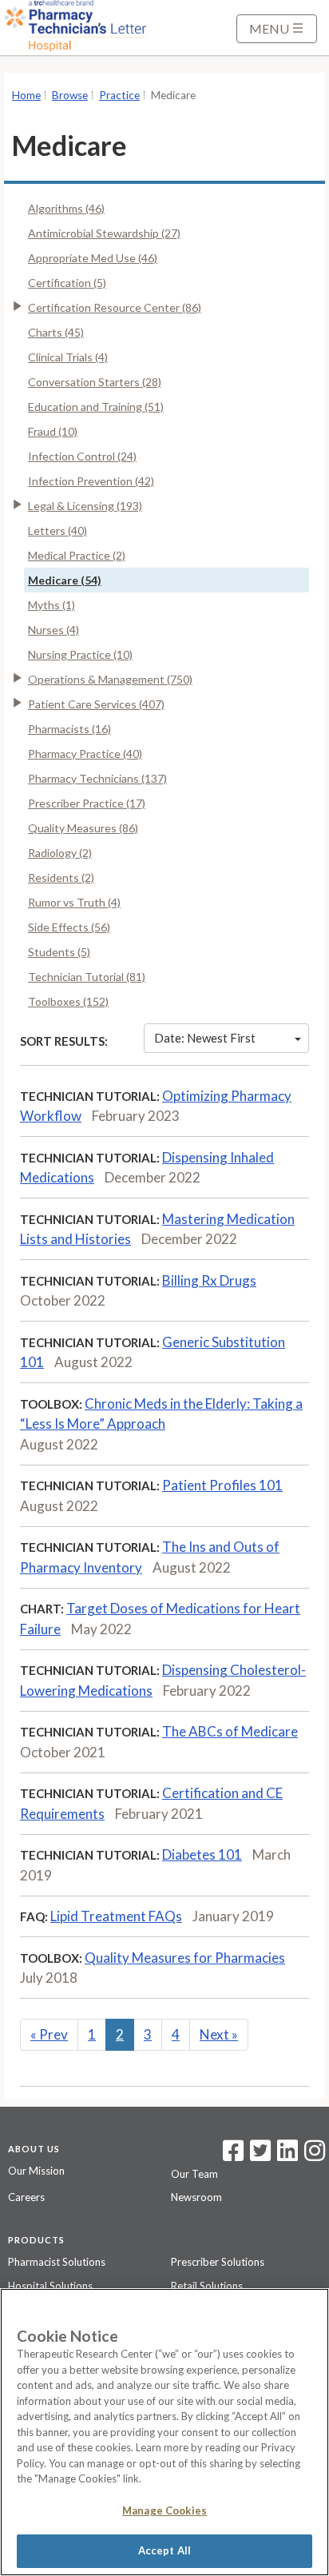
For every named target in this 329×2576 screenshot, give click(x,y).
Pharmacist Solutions (57, 2262)
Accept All (164, 2550)
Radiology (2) (60, 853)
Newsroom (196, 2197)
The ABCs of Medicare (230, 1731)
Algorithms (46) (66, 208)
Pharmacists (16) (69, 729)
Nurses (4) (54, 630)
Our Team (194, 2174)
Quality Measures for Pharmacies (185, 1958)
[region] (164, 2432)
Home (26, 95)
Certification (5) (67, 283)
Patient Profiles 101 (222, 1485)
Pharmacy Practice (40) (85, 754)
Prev (49, 2034)
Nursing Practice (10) (80, 654)
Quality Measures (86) (83, 828)
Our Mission (36, 2171)
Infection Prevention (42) (91, 481)
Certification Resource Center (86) (115, 307)
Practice (119, 95)
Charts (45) (56, 332)
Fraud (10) (53, 431)
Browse (70, 95)
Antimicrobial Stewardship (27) (104, 233)
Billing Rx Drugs (209, 1280)
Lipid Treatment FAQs (116, 1916)
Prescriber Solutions (218, 2262)
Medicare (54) (65, 580)
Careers (26, 2197)
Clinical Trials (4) (68, 357)
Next (219, 2034)
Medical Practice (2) (77, 555)
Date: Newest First (205, 1038)
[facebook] (233, 2155)
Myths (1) (52, 605)
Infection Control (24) (82, 456)
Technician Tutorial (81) (87, 977)
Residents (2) (61, 877)
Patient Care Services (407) (96, 704)
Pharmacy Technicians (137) (97, 778)
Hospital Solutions (50, 2286)
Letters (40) (57, 530)
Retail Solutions (207, 2286)
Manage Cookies (164, 2510)
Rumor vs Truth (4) (74, 902)
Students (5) (59, 952)
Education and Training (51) (96, 407)
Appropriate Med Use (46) (93, 258)
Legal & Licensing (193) (85, 506)
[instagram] (315, 2155)
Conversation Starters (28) (95, 382)
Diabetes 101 (202, 1854)
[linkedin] (287, 2155)
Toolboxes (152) (68, 1001)
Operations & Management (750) (110, 679)
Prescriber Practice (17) (87, 803)
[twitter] (258, 2155)
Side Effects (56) (69, 927)
